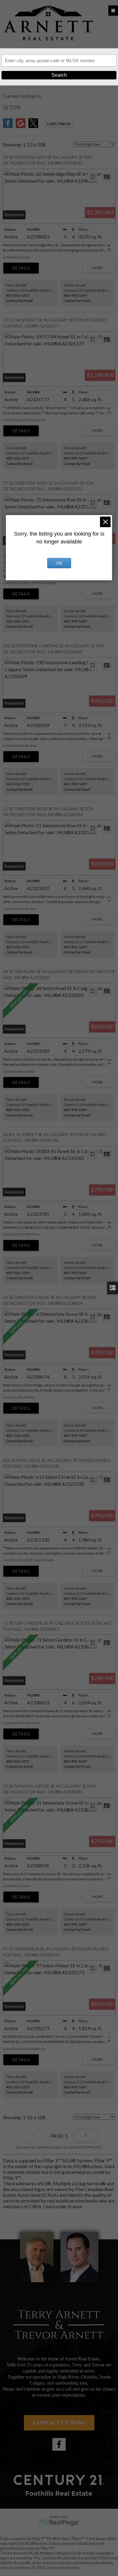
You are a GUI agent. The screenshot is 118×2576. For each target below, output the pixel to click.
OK (59, 563)
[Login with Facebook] (8, 126)
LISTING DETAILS (21, 268)
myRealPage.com (59, 2523)
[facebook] (59, 2444)
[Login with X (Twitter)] (33, 126)
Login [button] (59, 123)
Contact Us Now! (59, 2423)
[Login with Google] (21, 126)
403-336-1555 (18, 295)
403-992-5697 (75, 295)
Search (59, 75)
